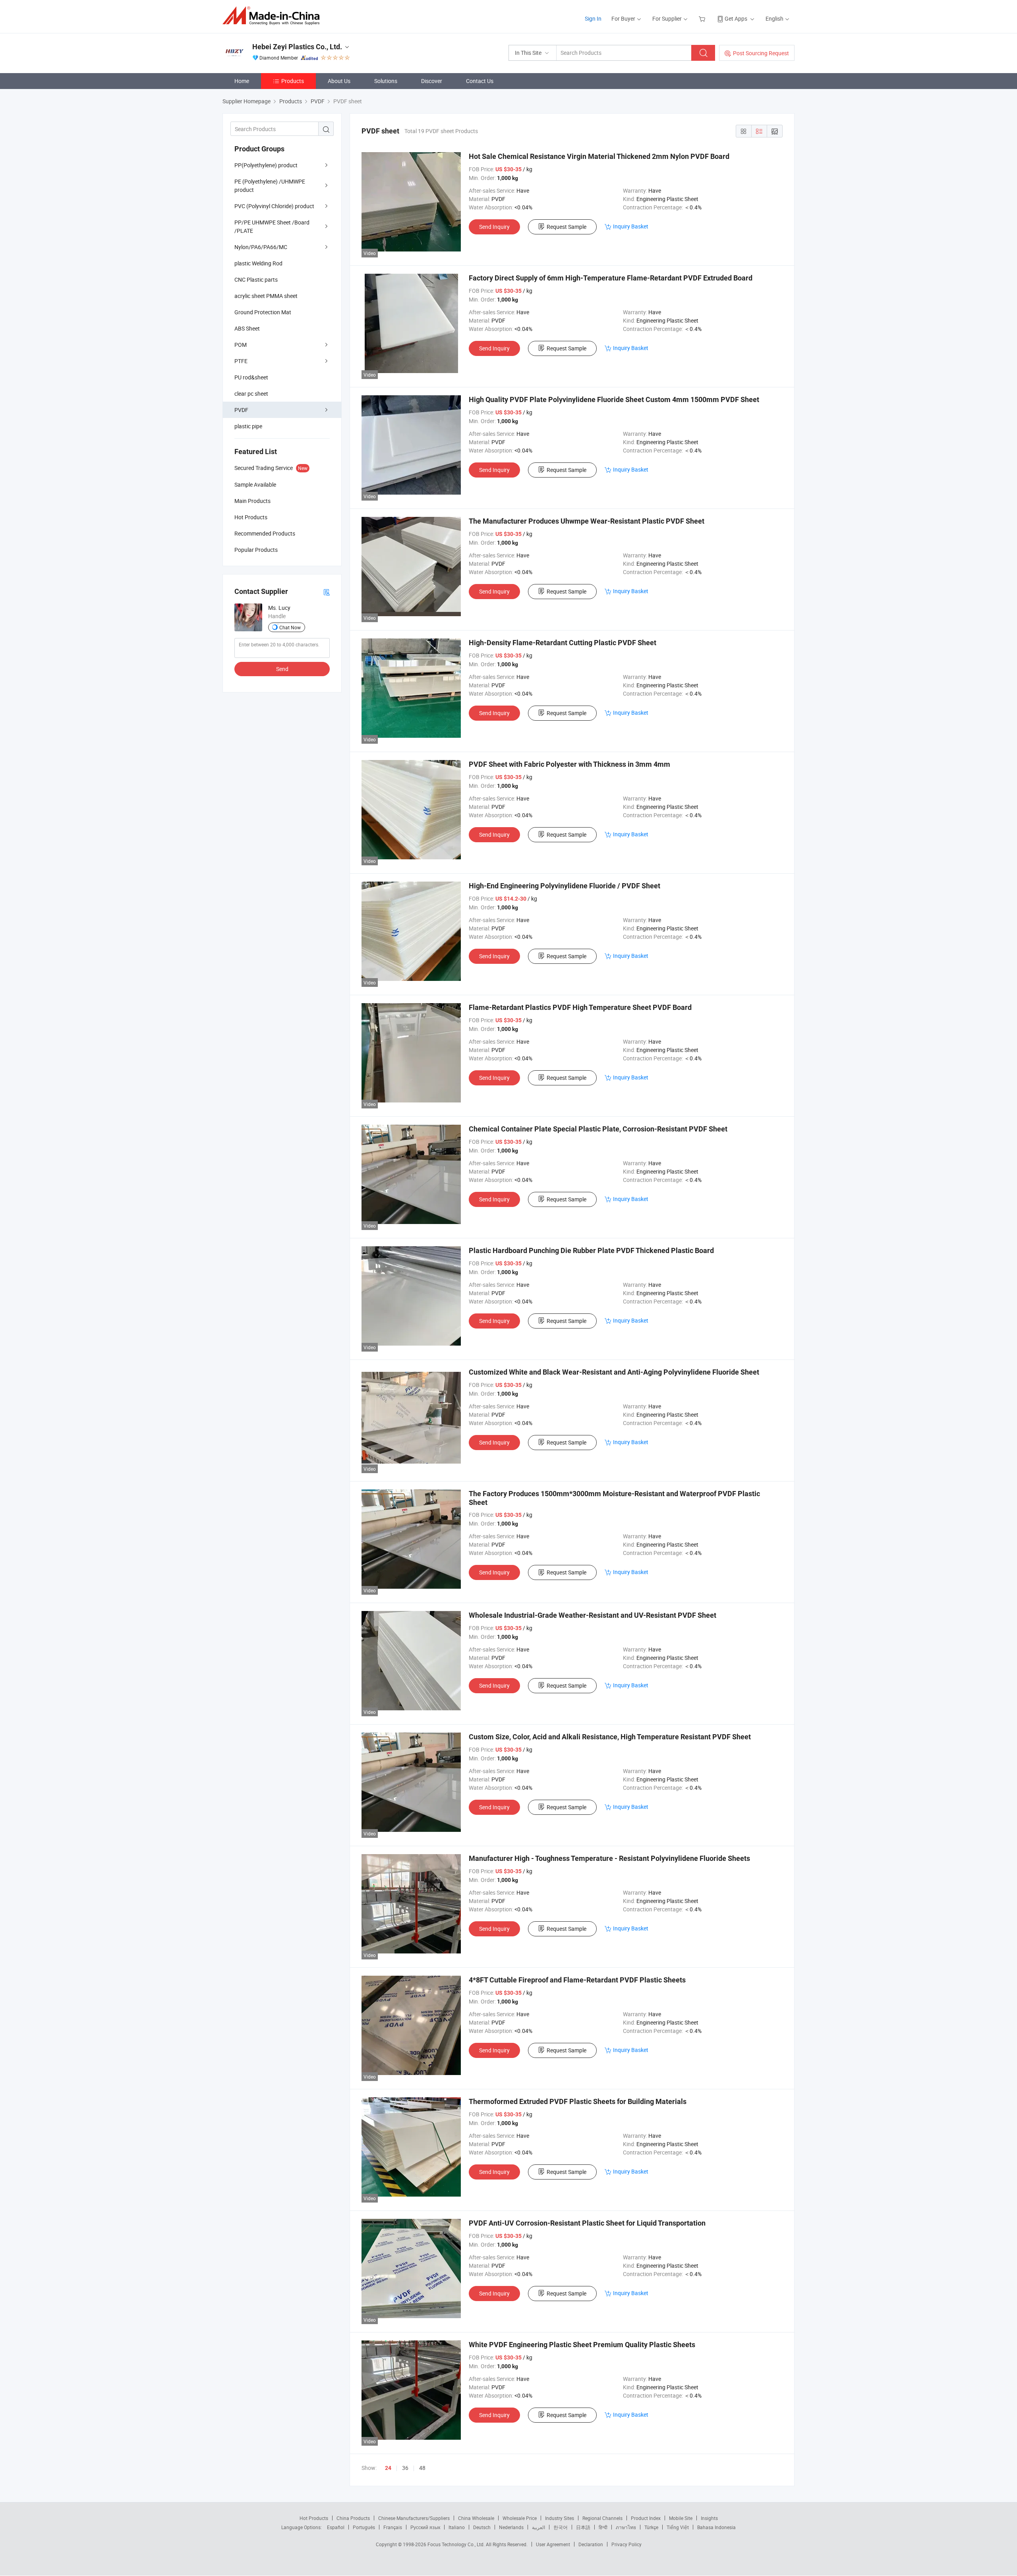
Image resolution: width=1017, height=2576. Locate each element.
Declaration (591, 2544)
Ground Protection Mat (263, 312)
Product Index (646, 2518)
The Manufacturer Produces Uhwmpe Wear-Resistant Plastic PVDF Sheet (587, 521)
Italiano (457, 2527)
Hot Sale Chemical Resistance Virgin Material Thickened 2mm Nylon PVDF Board (599, 156)
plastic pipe (248, 426)
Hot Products (314, 2518)
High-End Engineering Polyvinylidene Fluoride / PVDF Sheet (565, 886)
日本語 (583, 2527)
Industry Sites (560, 2518)
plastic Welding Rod (258, 263)
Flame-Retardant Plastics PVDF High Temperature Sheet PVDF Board (580, 1007)
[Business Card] (327, 592)
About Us (339, 81)
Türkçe (651, 2527)
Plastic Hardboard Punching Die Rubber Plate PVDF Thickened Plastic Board (591, 1250)
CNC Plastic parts (256, 279)
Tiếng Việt (678, 2527)
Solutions (386, 81)
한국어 (561, 2527)
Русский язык (425, 2527)
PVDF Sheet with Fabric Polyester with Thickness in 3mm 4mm (569, 764)
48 (422, 2468)
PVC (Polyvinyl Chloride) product (274, 206)
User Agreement (553, 2544)
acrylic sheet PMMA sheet (266, 296)
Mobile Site (681, 2518)
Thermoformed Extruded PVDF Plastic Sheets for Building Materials (578, 2101)
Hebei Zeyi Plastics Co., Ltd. (297, 47)
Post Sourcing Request (761, 53)
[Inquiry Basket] (703, 18)
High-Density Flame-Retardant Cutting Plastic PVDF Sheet (563, 643)
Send (282, 669)
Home (242, 81)
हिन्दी (603, 2527)
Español (336, 2527)
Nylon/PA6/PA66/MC (261, 247)
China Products (353, 2518)
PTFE (241, 361)
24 (388, 2468)
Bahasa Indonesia (716, 2527)
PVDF (241, 410)
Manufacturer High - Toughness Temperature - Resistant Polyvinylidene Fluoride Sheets (609, 1858)
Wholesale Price (520, 2518)
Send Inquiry (494, 227)
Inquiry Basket (631, 226)
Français (393, 2527)
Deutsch (482, 2527)
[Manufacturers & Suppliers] (274, 16)
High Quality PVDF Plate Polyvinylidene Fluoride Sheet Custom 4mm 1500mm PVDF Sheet (614, 399)
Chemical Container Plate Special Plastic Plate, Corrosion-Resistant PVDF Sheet (598, 1129)
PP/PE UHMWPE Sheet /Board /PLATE (272, 226)
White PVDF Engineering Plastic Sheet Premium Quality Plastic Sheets (582, 2345)
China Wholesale (476, 2518)
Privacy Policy (626, 2544)
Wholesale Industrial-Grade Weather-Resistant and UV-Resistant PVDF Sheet (593, 1615)
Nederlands (511, 2527)
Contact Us (480, 81)
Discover (432, 81)
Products (293, 81)
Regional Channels (602, 2518)
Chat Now (290, 627)
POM (241, 345)
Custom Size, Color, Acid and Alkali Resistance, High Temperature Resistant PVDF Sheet (610, 1737)
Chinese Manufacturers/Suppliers (414, 2518)
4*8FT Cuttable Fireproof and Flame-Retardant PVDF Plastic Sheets (577, 1980)
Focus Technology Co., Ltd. (457, 2544)
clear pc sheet (251, 394)
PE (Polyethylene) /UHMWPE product (270, 186)
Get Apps (736, 18)
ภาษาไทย (626, 2527)
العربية (538, 2527)
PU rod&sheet (251, 377)
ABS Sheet (247, 328)
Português (364, 2527)
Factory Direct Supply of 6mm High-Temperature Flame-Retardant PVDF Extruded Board (611, 278)
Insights (709, 2518)
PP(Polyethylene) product (266, 165)
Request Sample (567, 227)
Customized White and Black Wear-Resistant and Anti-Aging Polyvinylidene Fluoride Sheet (614, 1372)
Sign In (593, 18)
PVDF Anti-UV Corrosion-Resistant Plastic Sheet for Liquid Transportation (587, 2223)
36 (405, 2468)
